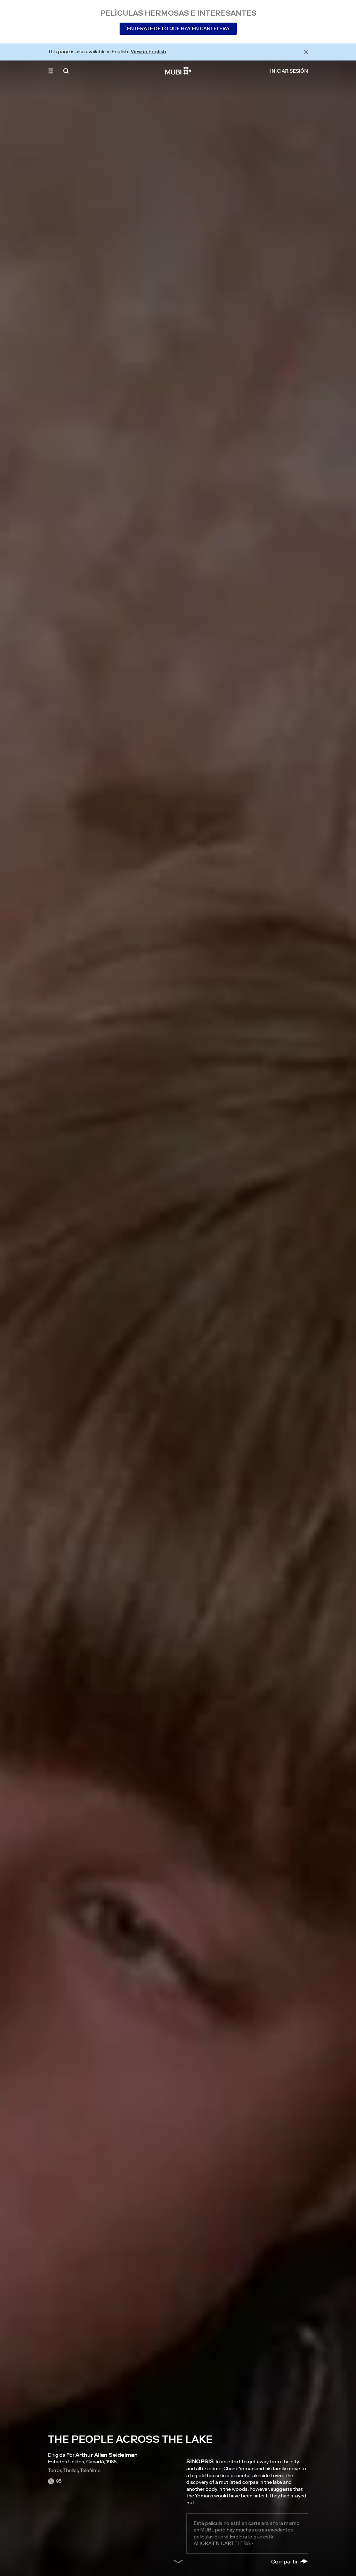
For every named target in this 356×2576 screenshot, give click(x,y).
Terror (55, 2470)
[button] (51, 71)
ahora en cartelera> (223, 2543)
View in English (148, 51)
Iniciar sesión (289, 71)
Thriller (71, 2470)
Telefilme (90, 2470)
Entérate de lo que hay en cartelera (178, 29)
